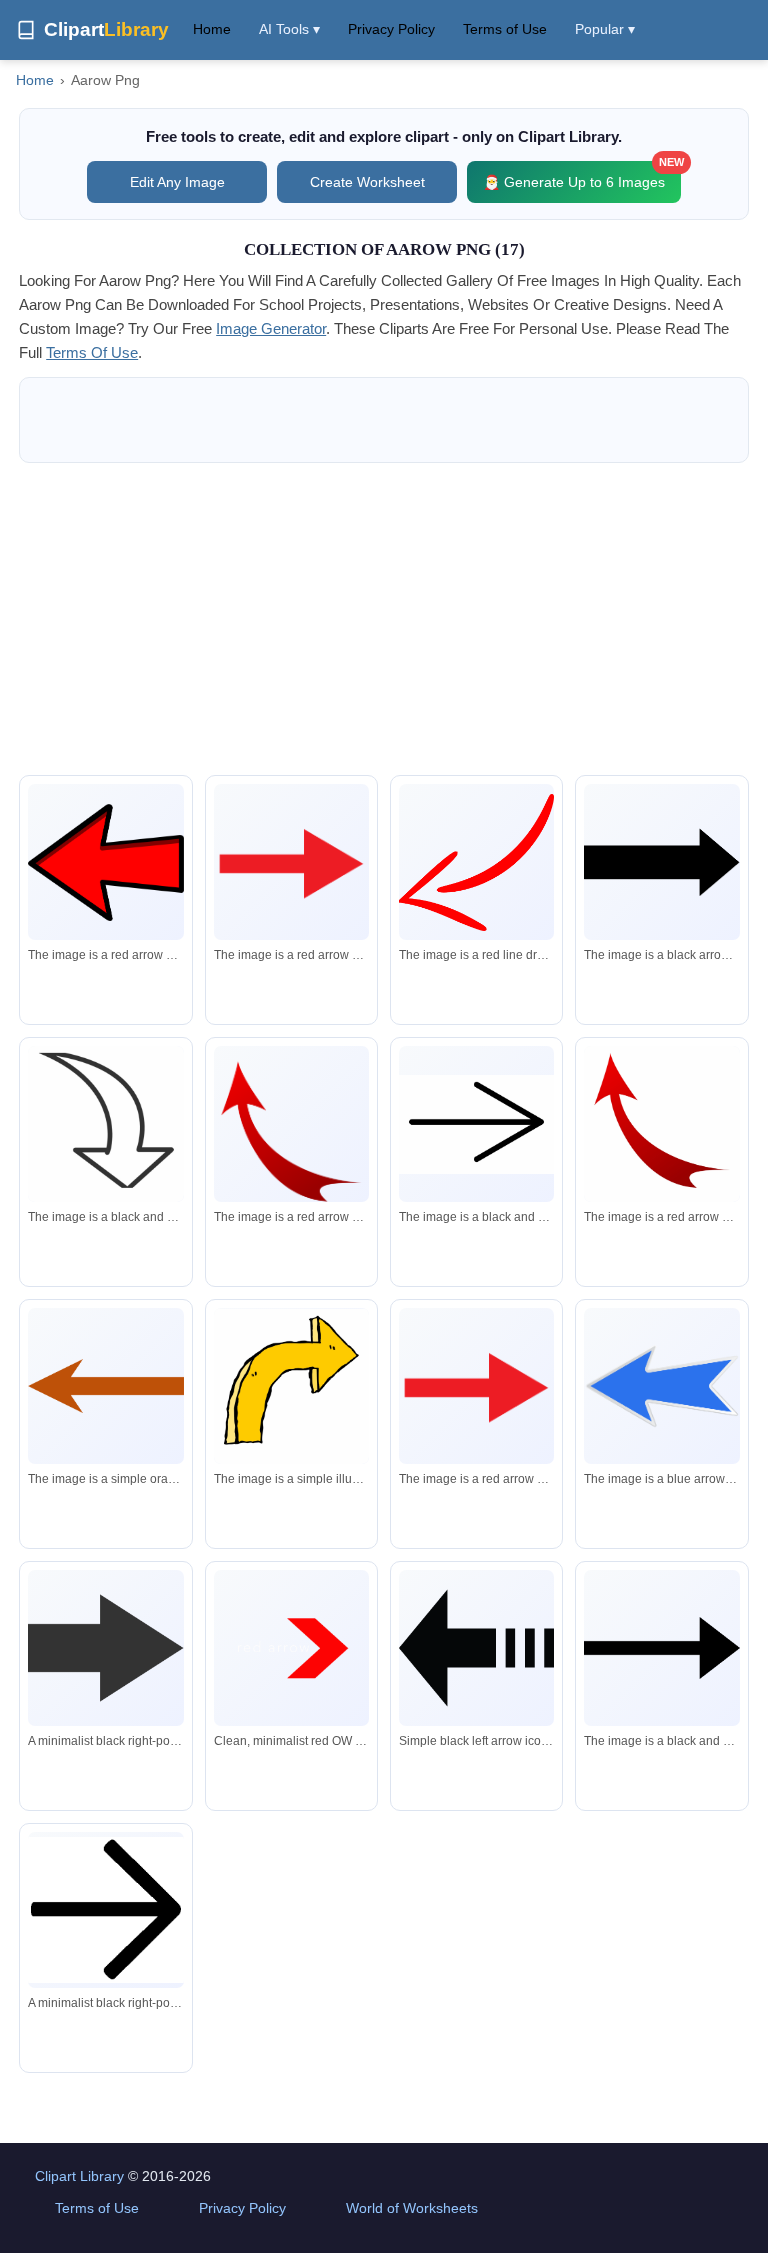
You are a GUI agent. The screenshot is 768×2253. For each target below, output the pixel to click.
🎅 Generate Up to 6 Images (582, 175)
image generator (271, 328)
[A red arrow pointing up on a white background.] (291, 1156)
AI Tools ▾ (289, 29)
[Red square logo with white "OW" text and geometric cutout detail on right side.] (291, 1648)
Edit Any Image (177, 182)
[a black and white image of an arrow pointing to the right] (105, 1127)
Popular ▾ (605, 29)
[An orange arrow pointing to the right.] (105, 1386)
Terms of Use (505, 29)
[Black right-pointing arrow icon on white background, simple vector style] (105, 1910)
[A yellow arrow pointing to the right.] (291, 1386)
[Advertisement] (384, 619)
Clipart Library (79, 2176)
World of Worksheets (412, 2208)
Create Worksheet (367, 182)
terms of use (92, 352)
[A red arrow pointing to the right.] (105, 862)
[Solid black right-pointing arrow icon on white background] (105, 1647)
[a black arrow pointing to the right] (661, 861)
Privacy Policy (391, 29)
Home (212, 29)
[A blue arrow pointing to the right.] (661, 1385)
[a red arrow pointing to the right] (291, 861)
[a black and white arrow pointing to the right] (661, 1648)
